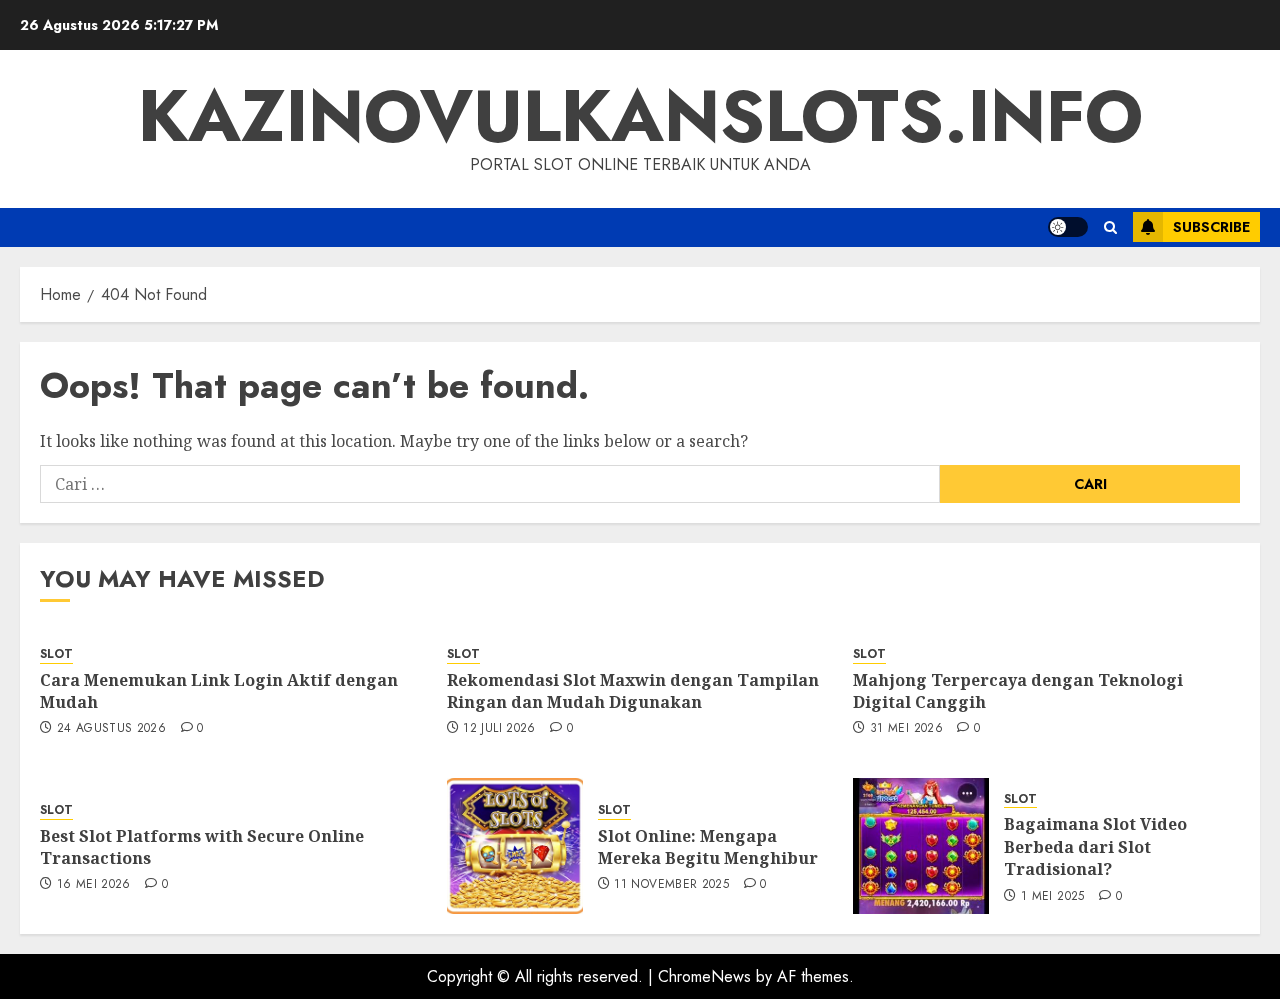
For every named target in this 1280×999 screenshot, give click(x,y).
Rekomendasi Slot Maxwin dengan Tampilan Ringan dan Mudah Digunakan (633, 691)
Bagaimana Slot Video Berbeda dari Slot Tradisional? (1095, 846)
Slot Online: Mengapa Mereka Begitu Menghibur (708, 847)
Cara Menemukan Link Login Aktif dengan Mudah (219, 691)
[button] (1110, 227)
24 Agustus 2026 (111, 729)
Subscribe (1211, 227)
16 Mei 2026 (94, 885)
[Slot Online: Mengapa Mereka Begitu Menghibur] (515, 846)
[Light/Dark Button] (1068, 227)
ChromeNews (704, 976)
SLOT (56, 654)
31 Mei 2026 (906, 729)
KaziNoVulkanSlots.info (640, 116)
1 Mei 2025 (1053, 897)
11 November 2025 (671, 885)
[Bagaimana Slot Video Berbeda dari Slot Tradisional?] (921, 846)
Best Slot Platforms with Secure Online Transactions (202, 847)
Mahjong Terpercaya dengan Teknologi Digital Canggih (1018, 691)
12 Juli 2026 (499, 729)
